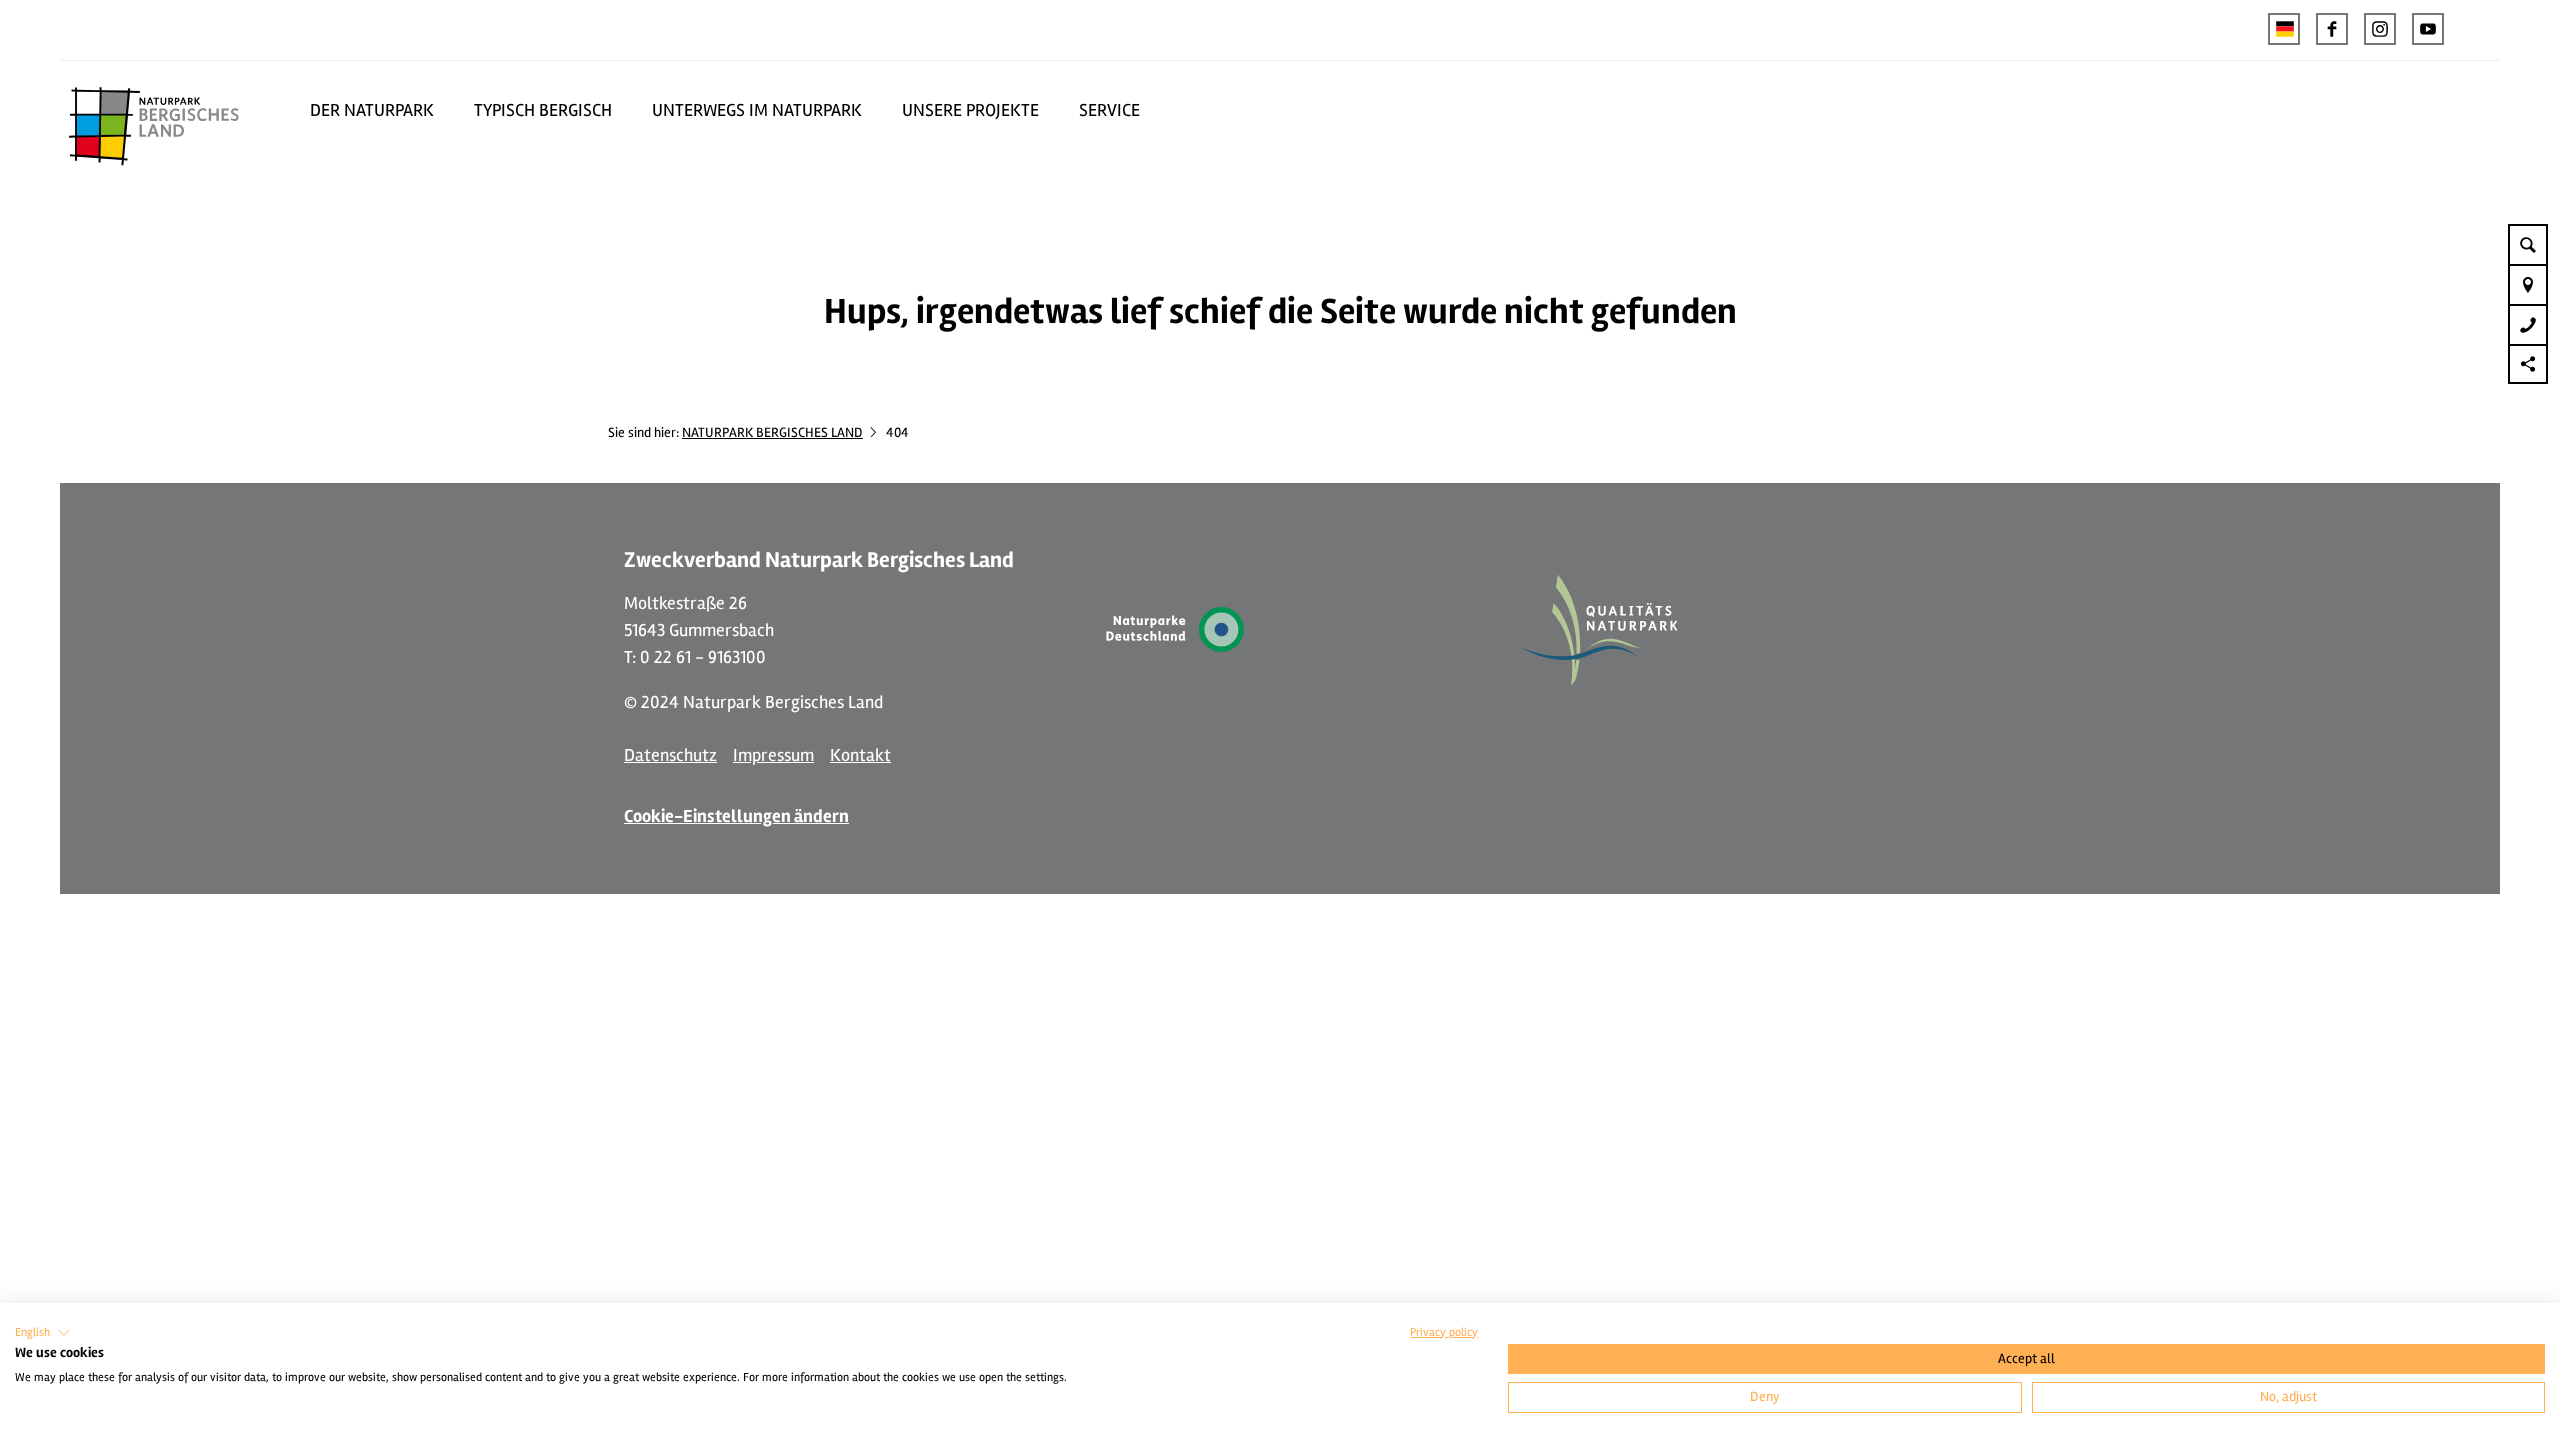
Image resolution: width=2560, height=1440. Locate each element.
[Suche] (2528, 244)
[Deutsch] (2284, 29)
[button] (2332, 29)
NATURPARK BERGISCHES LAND (772, 432)
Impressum (773, 755)
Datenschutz (670, 755)
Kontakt (860, 755)
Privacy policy (1444, 1332)
